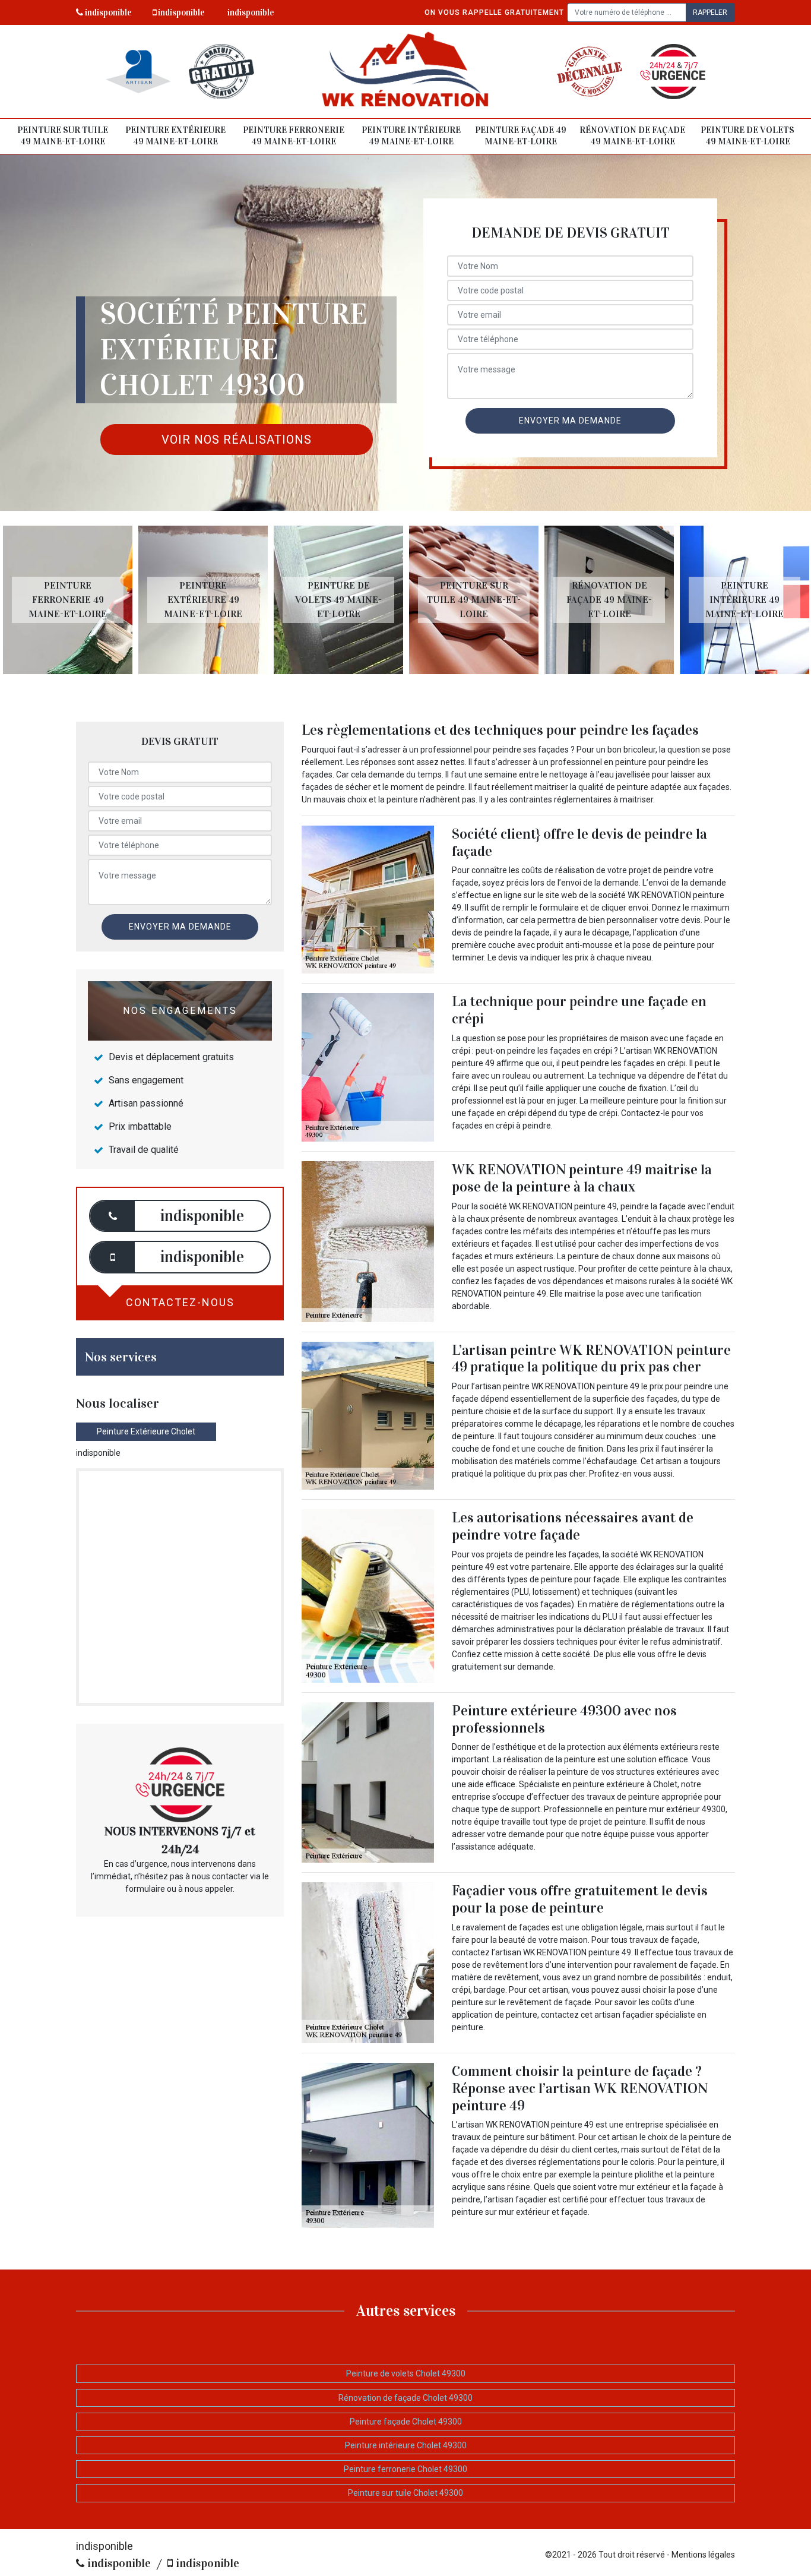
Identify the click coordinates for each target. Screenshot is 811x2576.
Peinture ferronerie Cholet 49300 (405, 2469)
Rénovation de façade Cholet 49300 (405, 2398)
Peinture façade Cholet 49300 (406, 2422)
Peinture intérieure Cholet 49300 (406, 2445)
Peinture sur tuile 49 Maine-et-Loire (63, 136)
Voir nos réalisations (237, 440)
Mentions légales (703, 2555)
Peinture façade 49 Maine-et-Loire (521, 136)
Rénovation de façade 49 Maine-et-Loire (632, 136)
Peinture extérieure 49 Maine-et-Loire (175, 136)
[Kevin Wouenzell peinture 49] (406, 72)
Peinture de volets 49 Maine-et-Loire (747, 136)
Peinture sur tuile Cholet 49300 (405, 2493)
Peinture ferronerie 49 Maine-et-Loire (294, 136)
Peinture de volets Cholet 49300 (406, 2373)
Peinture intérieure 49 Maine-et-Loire (411, 136)
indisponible (107, 12)
